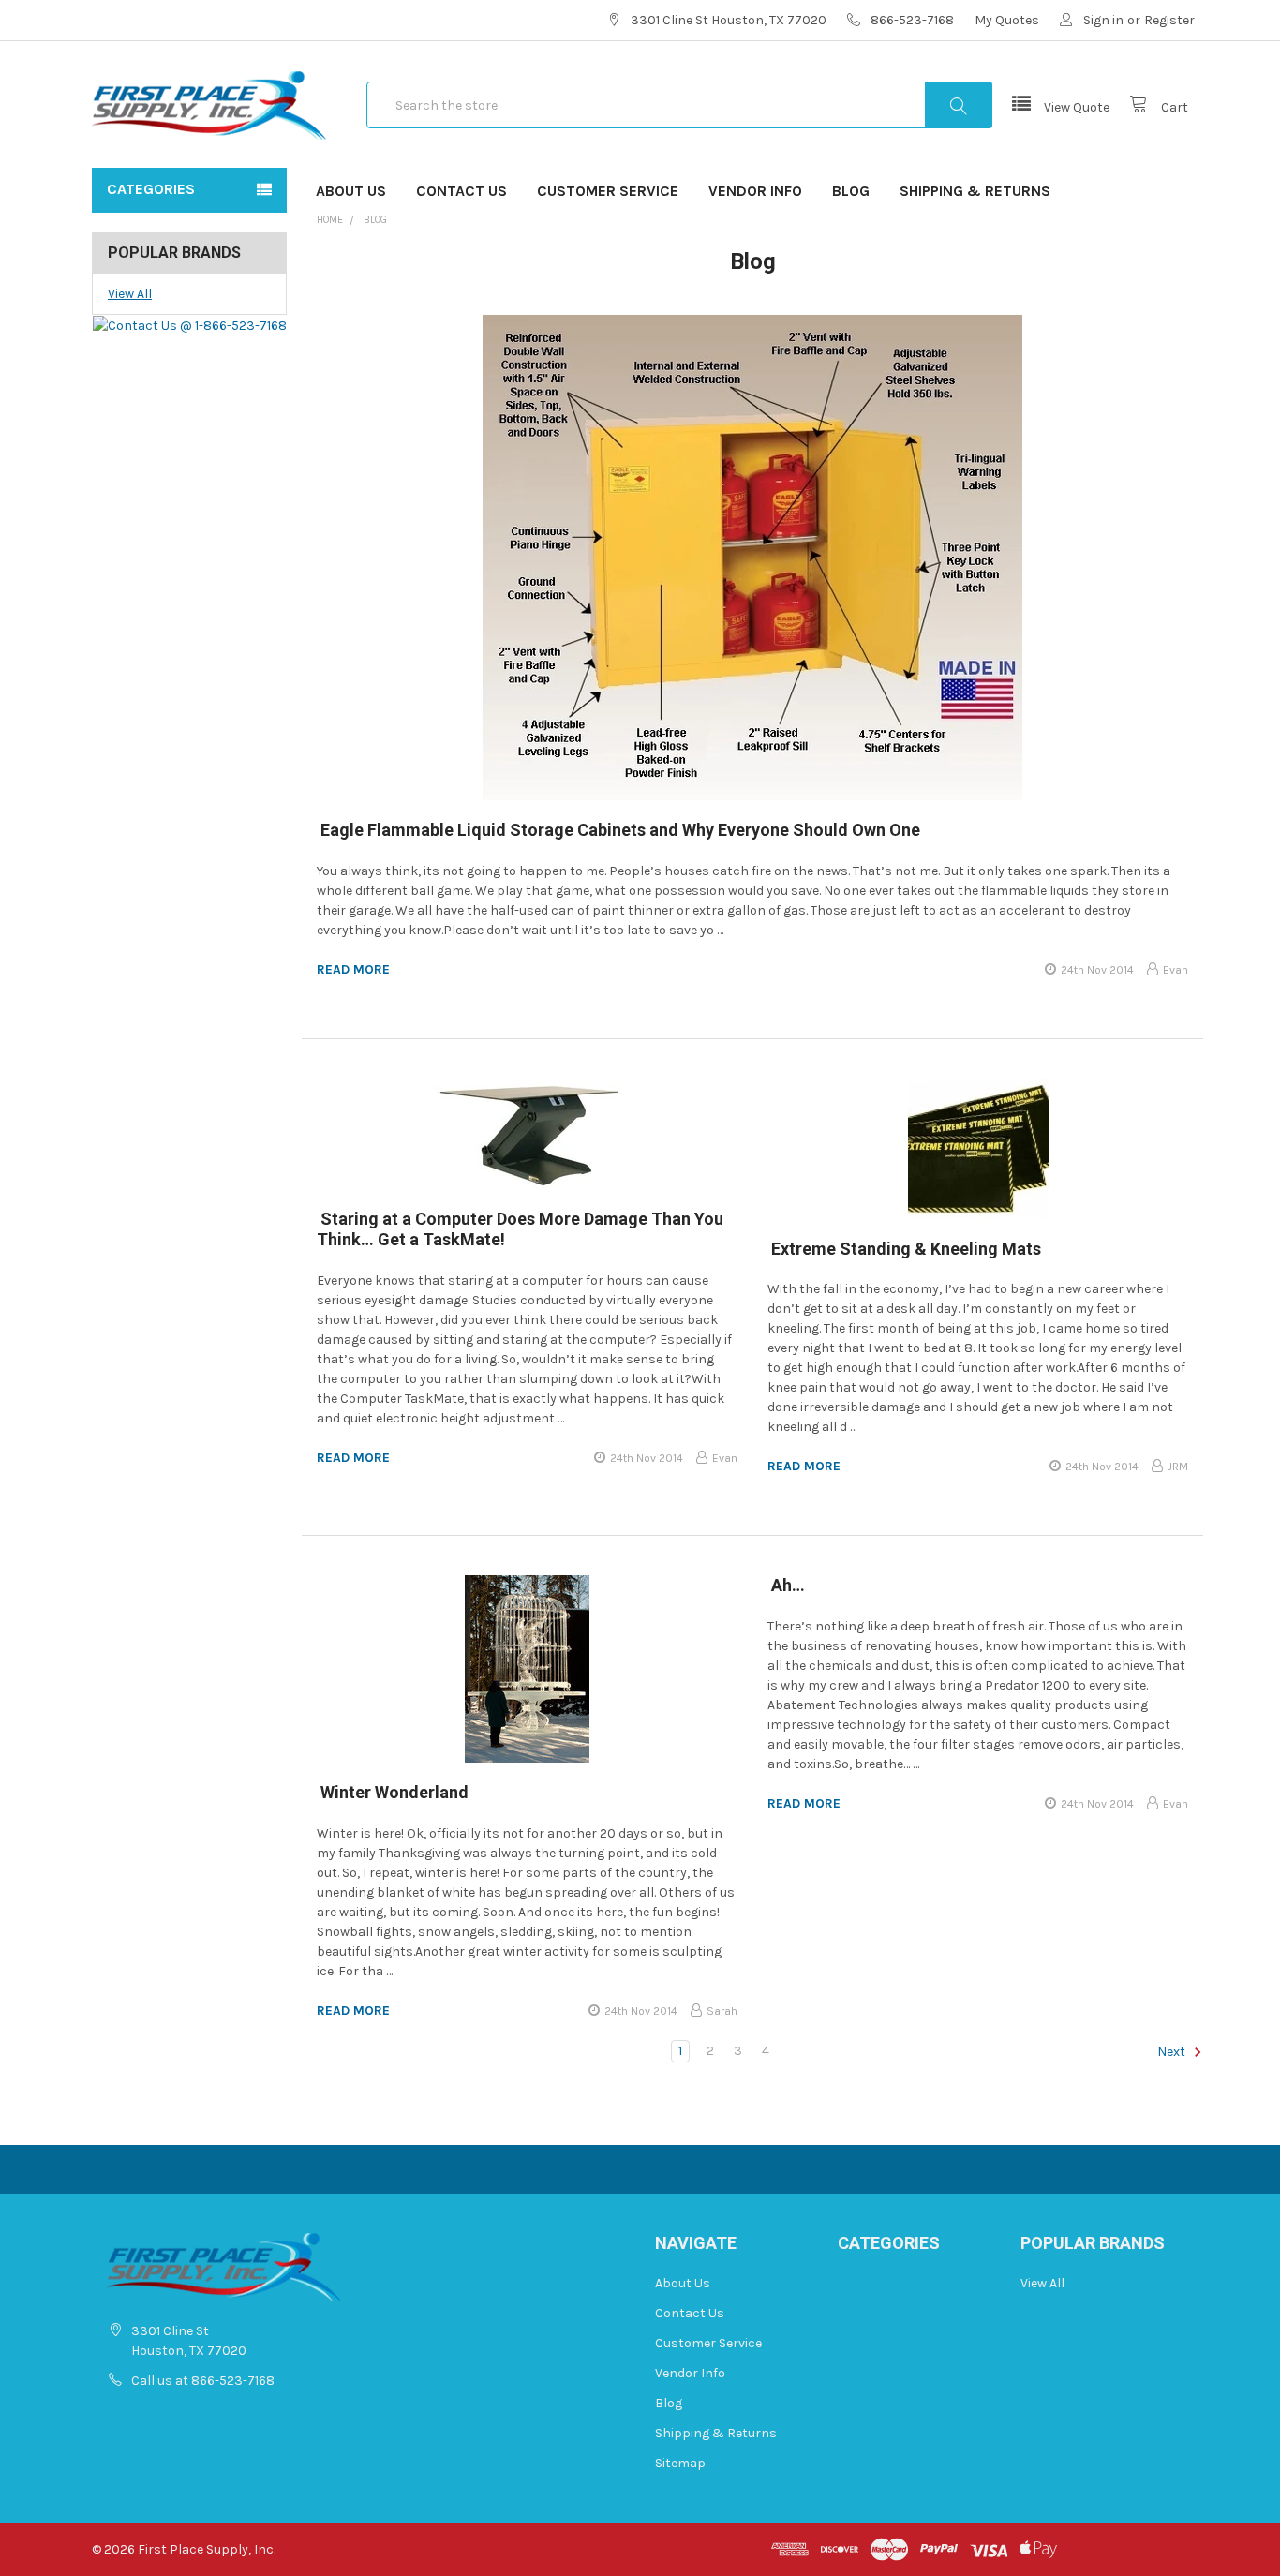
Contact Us (461, 191)
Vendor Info (755, 191)
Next (1173, 2052)
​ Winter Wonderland (393, 1792)
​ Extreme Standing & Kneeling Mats (904, 1249)
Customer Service (608, 191)
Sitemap (680, 2463)
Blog (851, 191)
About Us (351, 191)
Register (1169, 20)
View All (130, 294)
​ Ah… (786, 1585)
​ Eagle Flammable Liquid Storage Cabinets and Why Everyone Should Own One (618, 830)
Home (330, 220)
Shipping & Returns (975, 191)
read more (353, 969)
